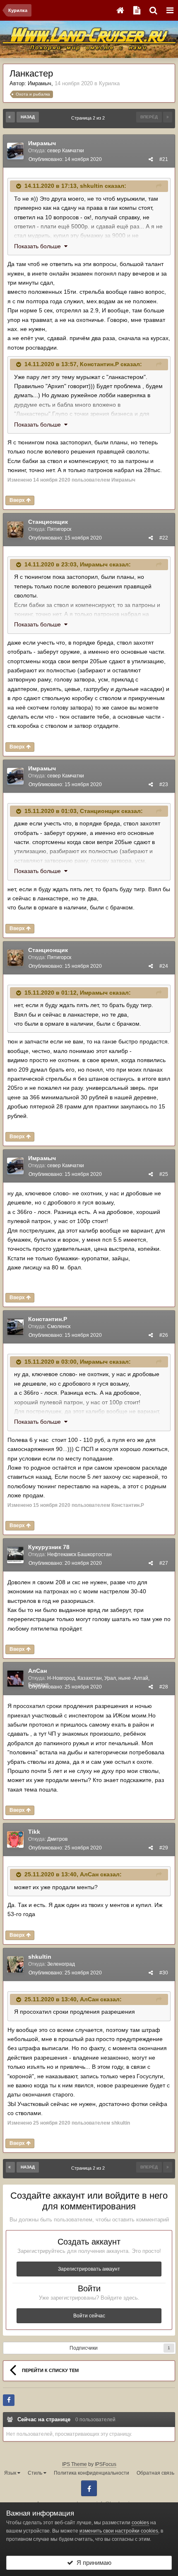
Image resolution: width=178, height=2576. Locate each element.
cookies (140, 2523)
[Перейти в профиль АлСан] (15, 1679)
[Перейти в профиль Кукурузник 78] (15, 1555)
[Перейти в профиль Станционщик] (15, 530)
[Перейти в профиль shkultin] (15, 1964)
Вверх (18, 500)
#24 (164, 966)
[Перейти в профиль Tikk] (15, 1840)
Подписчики (84, 2348)
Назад (28, 117)
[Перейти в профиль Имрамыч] (15, 151)
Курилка (109, 83)
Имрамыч (40, 83)
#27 (164, 1563)
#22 (164, 538)
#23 (164, 784)
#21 (164, 159)
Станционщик (48, 522)
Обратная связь (155, 2473)
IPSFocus (106, 2464)
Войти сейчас (89, 2316)
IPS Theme (75, 2464)
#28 (164, 1687)
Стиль (36, 2473)
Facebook (89, 2488)
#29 (164, 1848)
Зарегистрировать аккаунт (89, 2269)
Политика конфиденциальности (91, 2473)
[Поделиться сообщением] (151, 159)
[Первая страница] (10, 117)
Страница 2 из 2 (89, 118)
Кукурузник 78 (49, 1547)
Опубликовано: (65, 159)
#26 (164, 1335)
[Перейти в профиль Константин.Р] (15, 1327)
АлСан (37, 1671)
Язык (11, 2473)
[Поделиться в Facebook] (9, 2400)
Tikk (34, 1832)
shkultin (91, 186)
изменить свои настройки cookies (119, 2531)
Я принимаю (92, 2563)
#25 (164, 1174)
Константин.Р (99, 364)
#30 (164, 1973)
